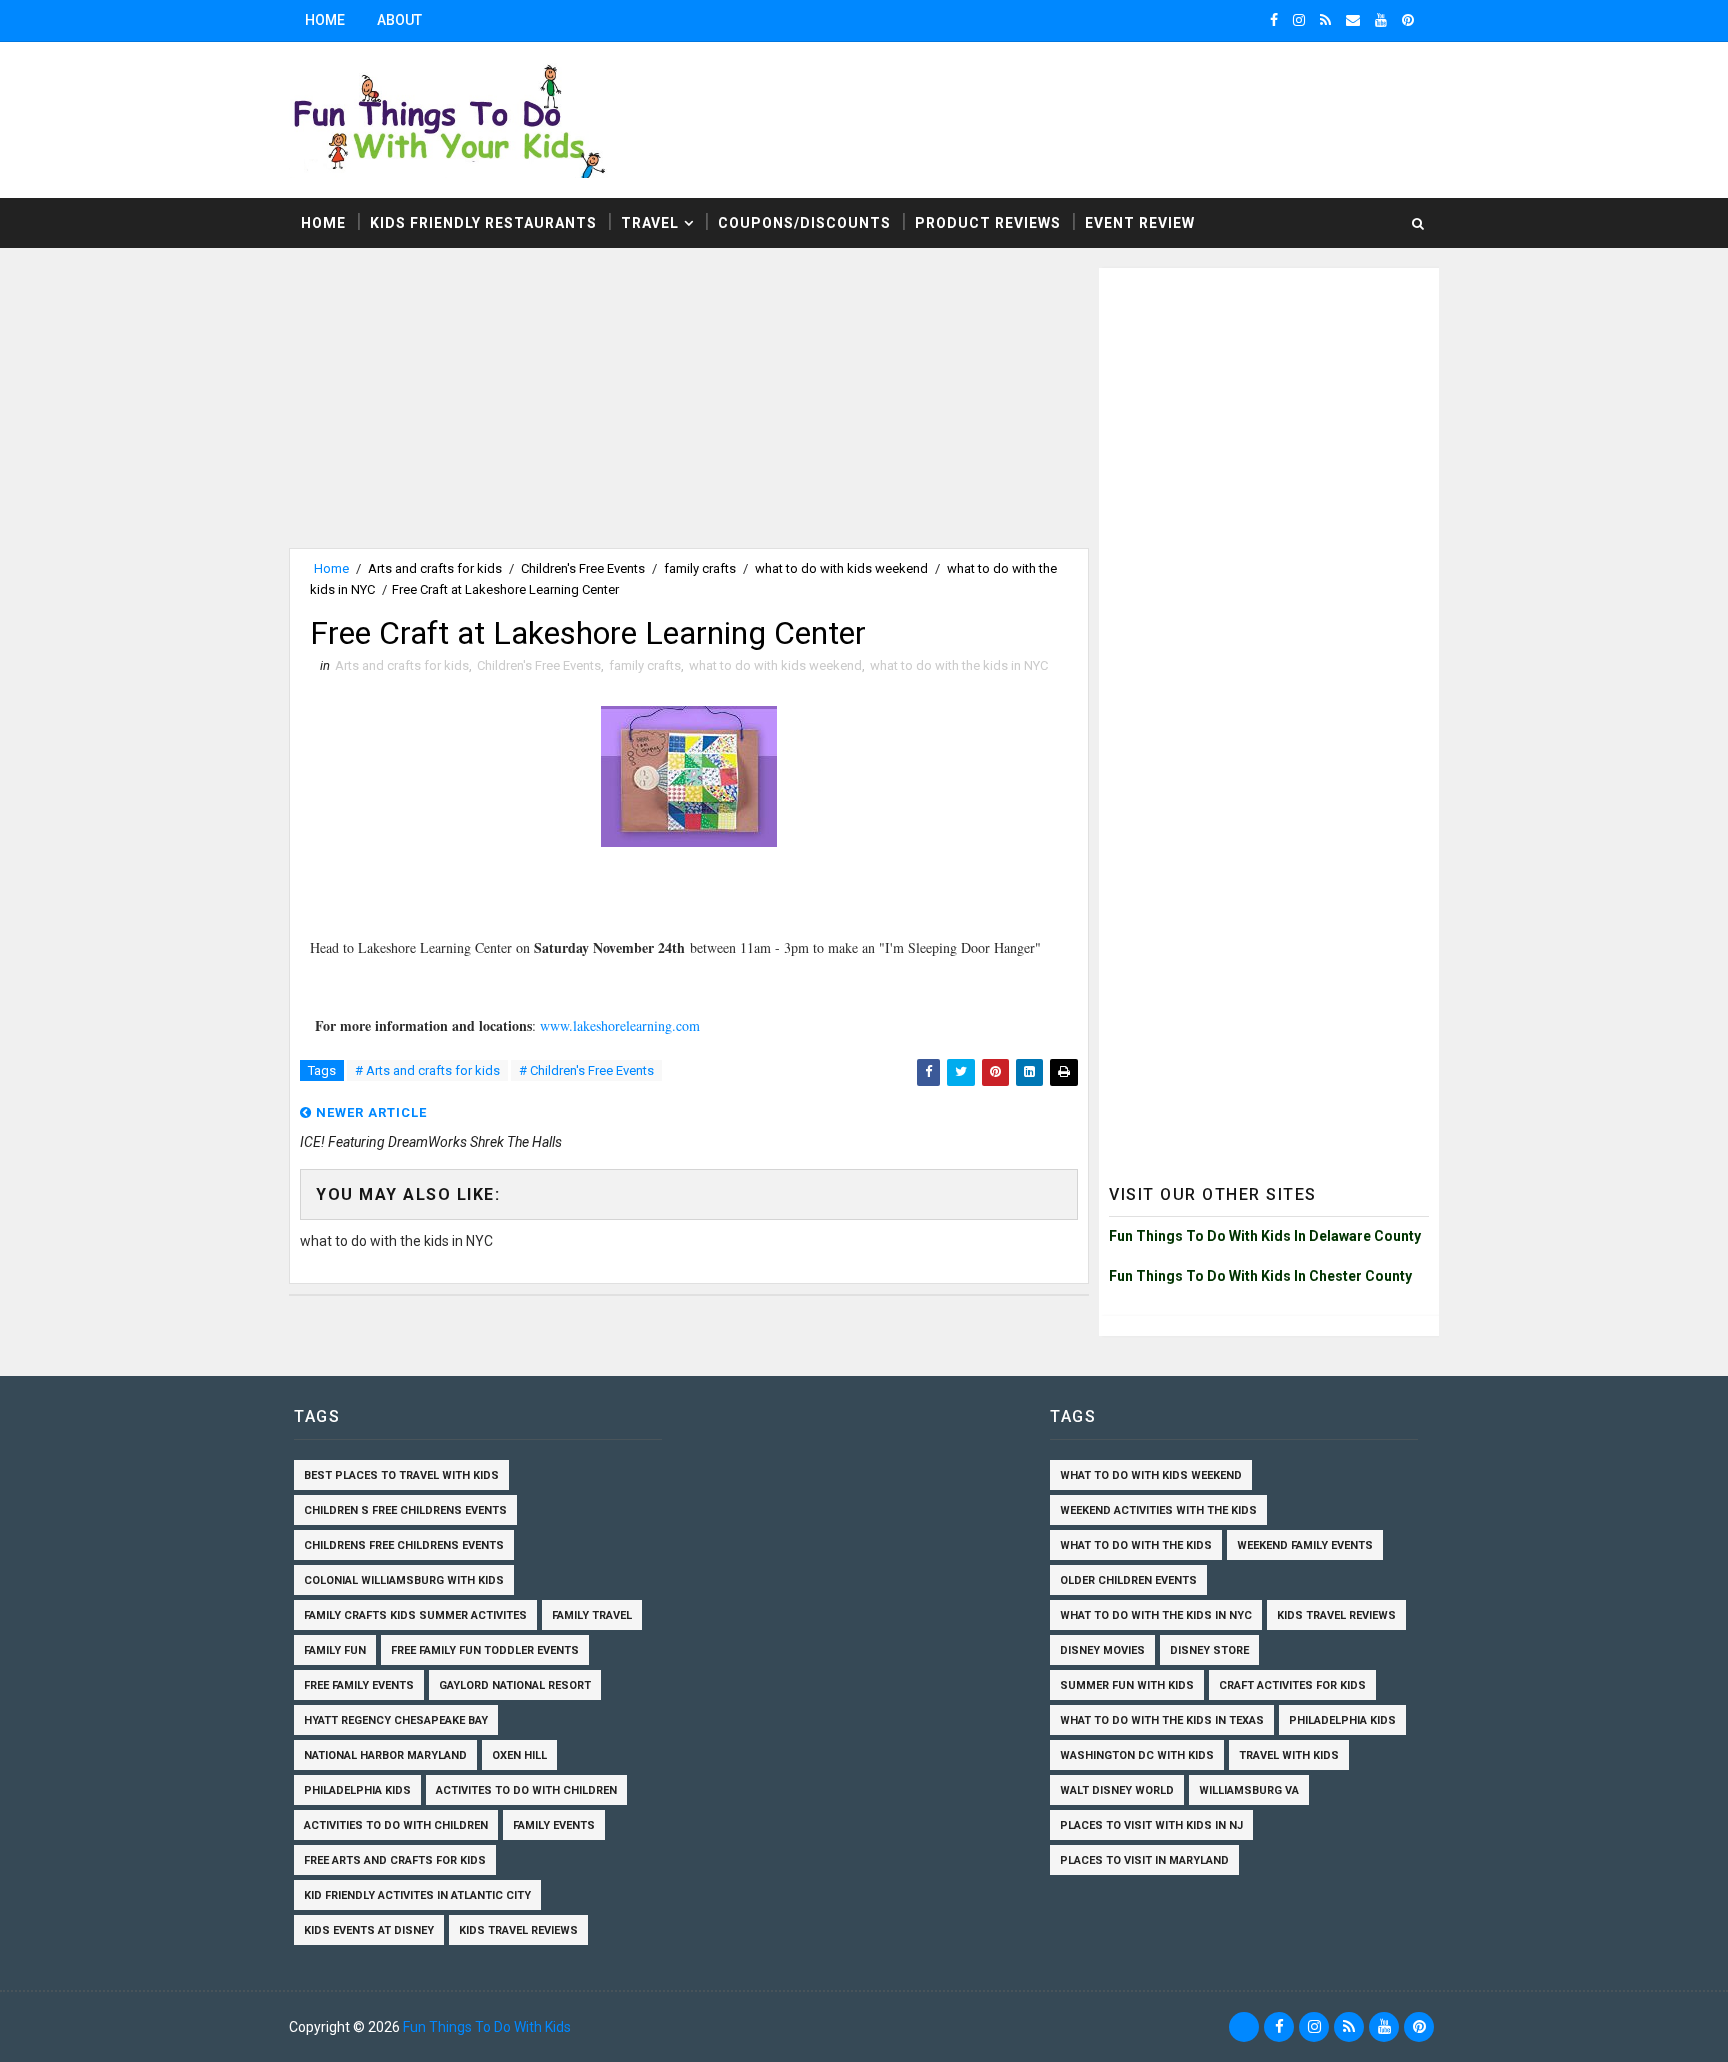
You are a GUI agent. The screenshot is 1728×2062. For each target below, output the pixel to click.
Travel (650, 223)
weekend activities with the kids (1158, 1510)
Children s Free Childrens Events (405, 1510)
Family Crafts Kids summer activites (415, 1615)
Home (325, 20)
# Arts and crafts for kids (427, 1070)
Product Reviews (988, 223)
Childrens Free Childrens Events (404, 1545)
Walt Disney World (1117, 1790)
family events (554, 1825)
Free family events (359, 1685)
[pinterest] (1408, 20)
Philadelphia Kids (357, 1790)
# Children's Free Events (586, 1070)
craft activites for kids (1292, 1685)
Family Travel (592, 1615)
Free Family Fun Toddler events (485, 1650)
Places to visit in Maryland (1144, 1860)
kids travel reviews (518, 1930)
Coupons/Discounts (804, 223)
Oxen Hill (519, 1755)
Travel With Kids (1289, 1755)
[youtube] (1381, 20)
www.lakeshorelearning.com (620, 1025)
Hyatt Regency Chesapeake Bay (396, 1720)
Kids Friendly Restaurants (483, 223)
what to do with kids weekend (841, 568)
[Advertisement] (689, 408)
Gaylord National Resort (515, 1685)
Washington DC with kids (1137, 1755)
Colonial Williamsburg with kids (404, 1580)
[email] (1353, 20)
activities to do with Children (396, 1825)
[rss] (1325, 20)
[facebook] (1274, 20)
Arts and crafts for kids (435, 568)
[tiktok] (1244, 2027)
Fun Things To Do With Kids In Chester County (1260, 1276)
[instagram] (1299, 20)
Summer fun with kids (1127, 1685)
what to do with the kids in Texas (1162, 1720)
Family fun (335, 1650)
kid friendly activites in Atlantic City (417, 1895)
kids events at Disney (369, 1930)
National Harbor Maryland (385, 1755)
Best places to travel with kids (401, 1475)
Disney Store (1209, 1650)
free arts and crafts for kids (395, 1860)
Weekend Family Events (1305, 1545)
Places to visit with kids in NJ (1151, 1825)
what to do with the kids (1136, 1545)
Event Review (1140, 223)
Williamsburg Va (1249, 1790)
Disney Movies (1102, 1650)
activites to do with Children (526, 1790)
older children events (1128, 1580)
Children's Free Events (583, 568)
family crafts (700, 568)
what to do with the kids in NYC (959, 665)
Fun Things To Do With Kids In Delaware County (1265, 1236)
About (399, 20)
